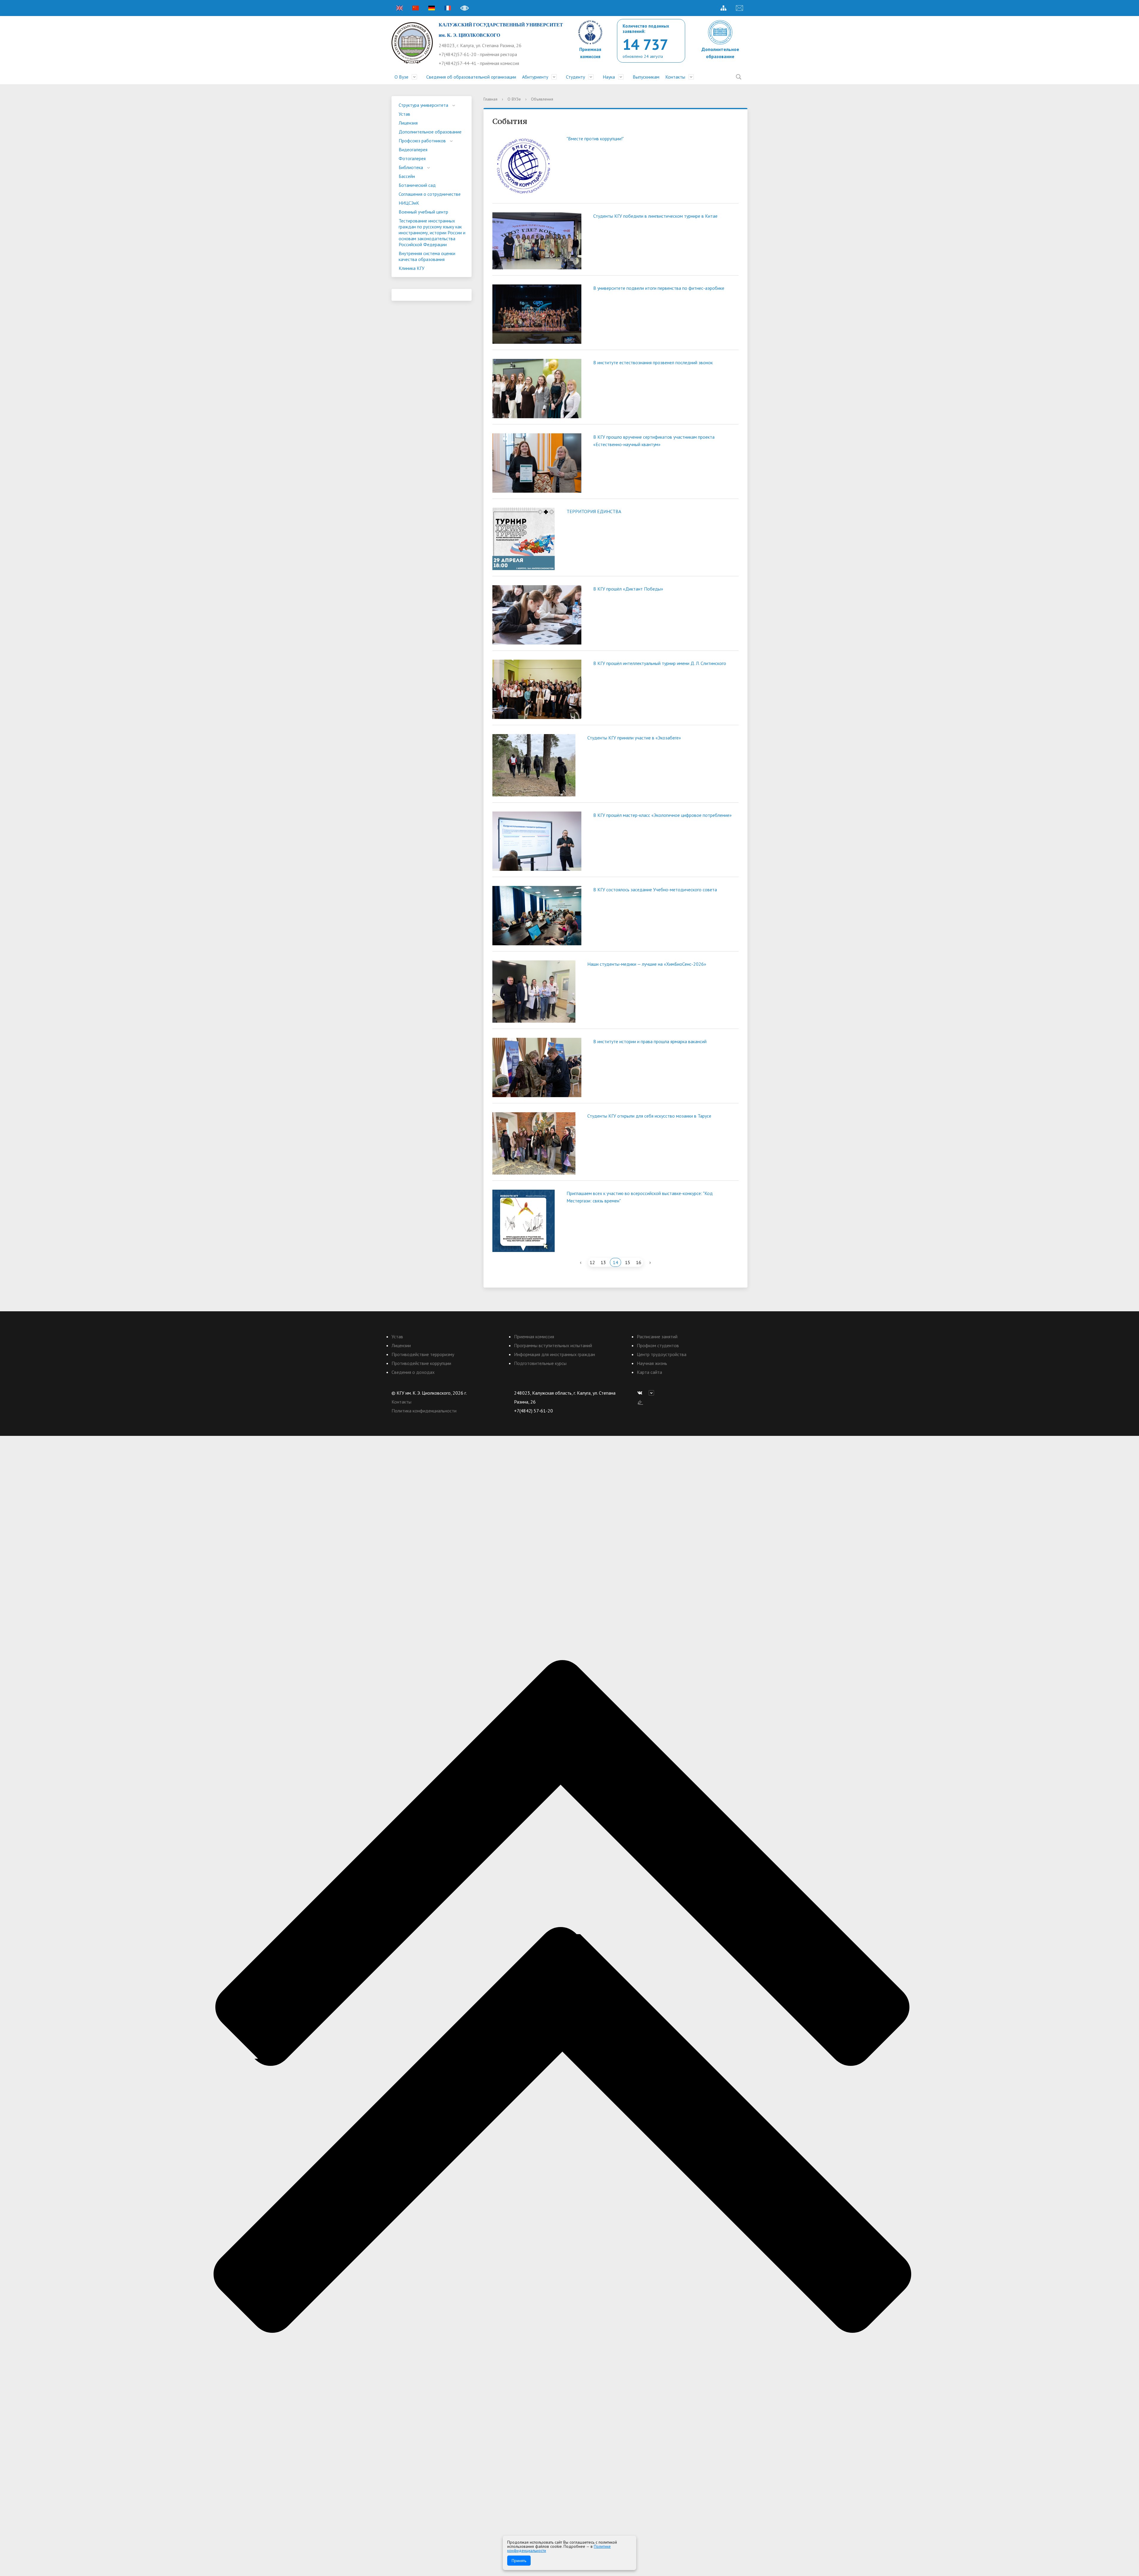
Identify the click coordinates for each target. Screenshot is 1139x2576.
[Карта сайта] (723, 8)
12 (592, 1262)
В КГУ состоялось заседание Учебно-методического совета (655, 890)
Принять (519, 2561)
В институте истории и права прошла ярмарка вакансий (650, 1041)
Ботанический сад (417, 185)
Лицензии (401, 1345)
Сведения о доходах (413, 1372)
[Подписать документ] (640, 1402)
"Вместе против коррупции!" (595, 139)
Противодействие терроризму (423, 1354)
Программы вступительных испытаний (553, 1345)
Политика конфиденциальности (424, 1411)
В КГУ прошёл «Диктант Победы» (628, 589)
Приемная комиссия (534, 1336)
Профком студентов (658, 1345)
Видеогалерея (413, 149)
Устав (404, 114)
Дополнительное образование (430, 132)
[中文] (416, 8)
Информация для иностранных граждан (555, 1354)
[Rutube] (653, 1393)
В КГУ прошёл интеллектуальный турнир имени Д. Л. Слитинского (660, 663)
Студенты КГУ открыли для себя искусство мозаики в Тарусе (649, 1116)
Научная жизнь (652, 1363)
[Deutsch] (432, 8)
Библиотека (411, 167)
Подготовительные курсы (540, 1363)
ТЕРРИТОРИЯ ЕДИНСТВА (594, 511)
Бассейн (407, 176)
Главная (490, 99)
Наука (609, 77)
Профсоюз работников (422, 141)
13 (603, 1262)
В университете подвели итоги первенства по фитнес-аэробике (659, 288)
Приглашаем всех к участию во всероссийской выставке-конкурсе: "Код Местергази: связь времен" (640, 1197)
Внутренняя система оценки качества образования (427, 256)
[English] (400, 8)
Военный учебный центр (423, 212)
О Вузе (401, 77)
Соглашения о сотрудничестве (430, 194)
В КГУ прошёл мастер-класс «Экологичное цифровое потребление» (662, 815)
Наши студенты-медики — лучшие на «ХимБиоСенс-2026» (647, 964)
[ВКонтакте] (641, 1393)
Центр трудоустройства (662, 1354)
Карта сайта (649, 1372)
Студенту (575, 77)
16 (639, 1262)
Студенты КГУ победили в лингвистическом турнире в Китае (655, 216)
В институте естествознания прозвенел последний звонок (653, 362)
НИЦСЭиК (409, 203)
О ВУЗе (514, 99)
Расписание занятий (657, 1336)
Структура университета (423, 105)
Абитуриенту (535, 77)
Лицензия (408, 123)
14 (615, 1262)
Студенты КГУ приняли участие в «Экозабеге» (634, 738)
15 (628, 1262)
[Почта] (739, 8)
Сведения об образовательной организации (471, 77)
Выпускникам (646, 77)
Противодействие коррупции (421, 1363)
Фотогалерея (412, 158)
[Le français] (448, 8)
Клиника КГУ (412, 268)
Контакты (675, 77)
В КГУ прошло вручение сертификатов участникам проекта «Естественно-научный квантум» (654, 441)
